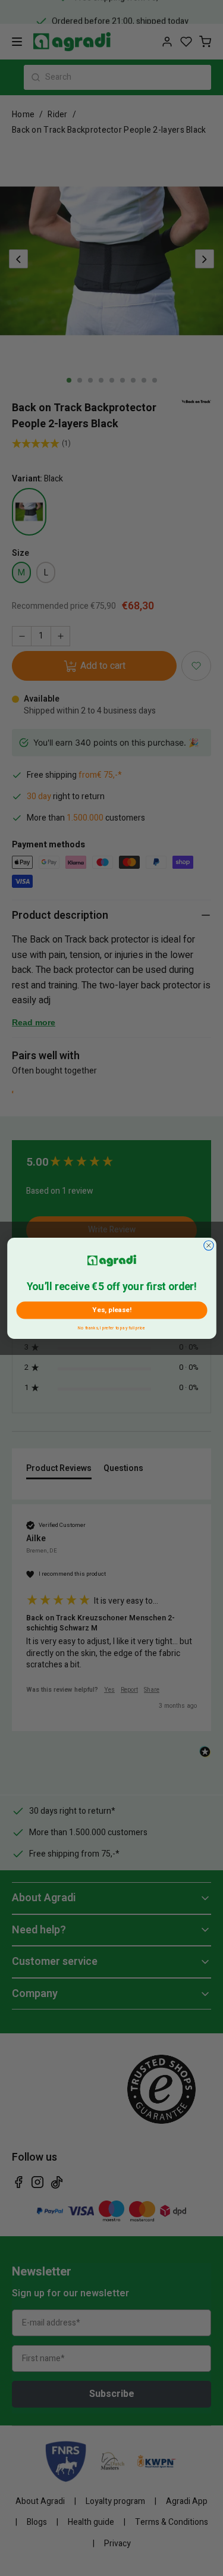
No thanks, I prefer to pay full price (111, 1327)
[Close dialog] (208, 1245)
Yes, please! (111, 1310)
